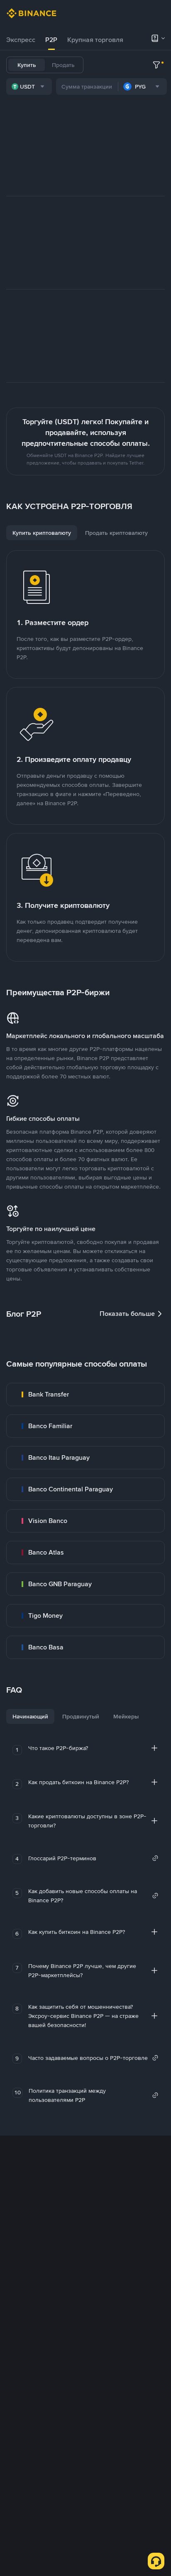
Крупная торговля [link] (95, 40)
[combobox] (29, 87)
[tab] (21, 40)
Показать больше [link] (127, 1314)
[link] (85, 1394)
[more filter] (156, 65)
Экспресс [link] (21, 40)
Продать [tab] (63, 65)
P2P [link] (51, 40)
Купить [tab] (27, 65)
